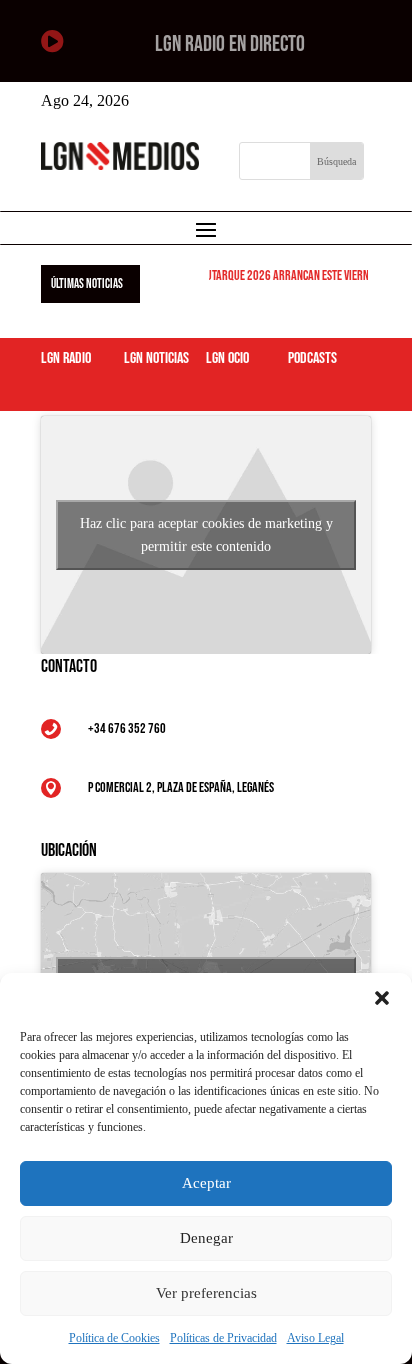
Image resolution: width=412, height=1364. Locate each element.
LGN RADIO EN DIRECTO (230, 44)
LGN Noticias (156, 358)
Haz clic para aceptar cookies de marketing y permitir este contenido (206, 535)
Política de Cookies (114, 1338)
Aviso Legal (315, 1338)
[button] (382, 998)
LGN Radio (66, 358)
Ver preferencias (206, 1293)
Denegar (206, 1238)
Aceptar (206, 1183)
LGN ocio (227, 358)
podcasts (312, 358)
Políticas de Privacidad (223, 1338)
